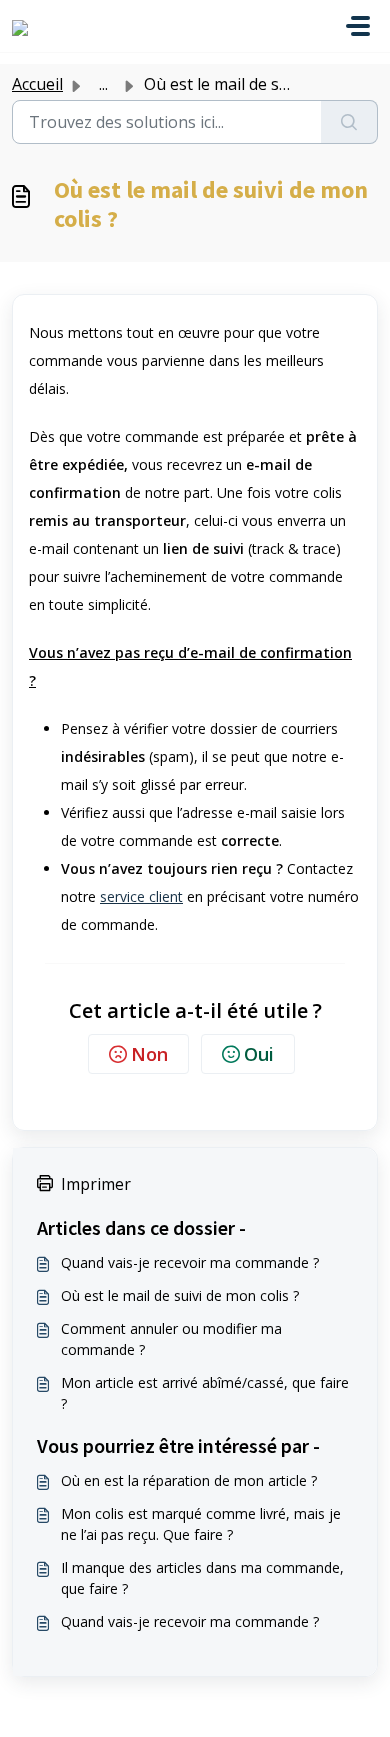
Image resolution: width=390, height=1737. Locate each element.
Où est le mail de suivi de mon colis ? (180, 1295)
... (103, 84)
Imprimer (96, 1184)
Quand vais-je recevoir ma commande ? (190, 1262)
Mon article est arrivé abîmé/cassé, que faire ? (205, 1393)
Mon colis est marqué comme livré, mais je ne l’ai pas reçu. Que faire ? (201, 1524)
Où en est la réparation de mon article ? (189, 1480)
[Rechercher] (349, 122)
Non (149, 1054)
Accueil (37, 84)
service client (141, 896)
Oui (259, 1054)
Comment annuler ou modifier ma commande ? (171, 1339)
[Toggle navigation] (358, 26)
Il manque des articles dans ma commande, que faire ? (202, 1578)
